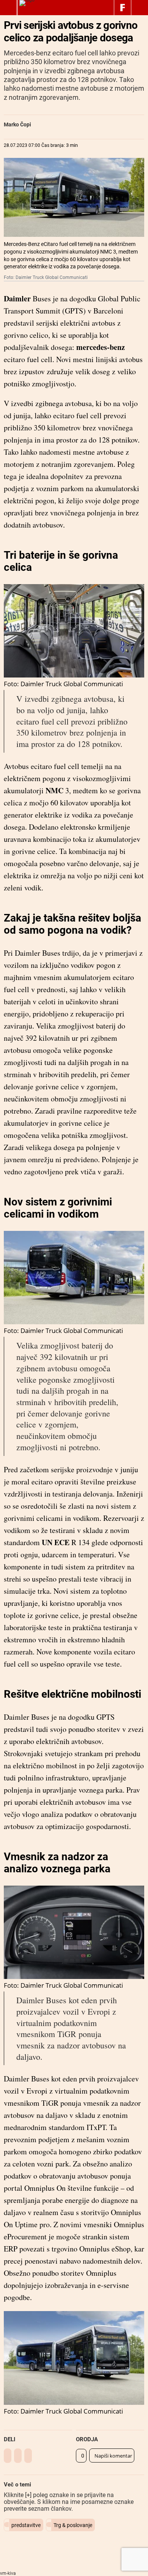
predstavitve (26, 2525)
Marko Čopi (17, 124)
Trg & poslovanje (73, 2525)
